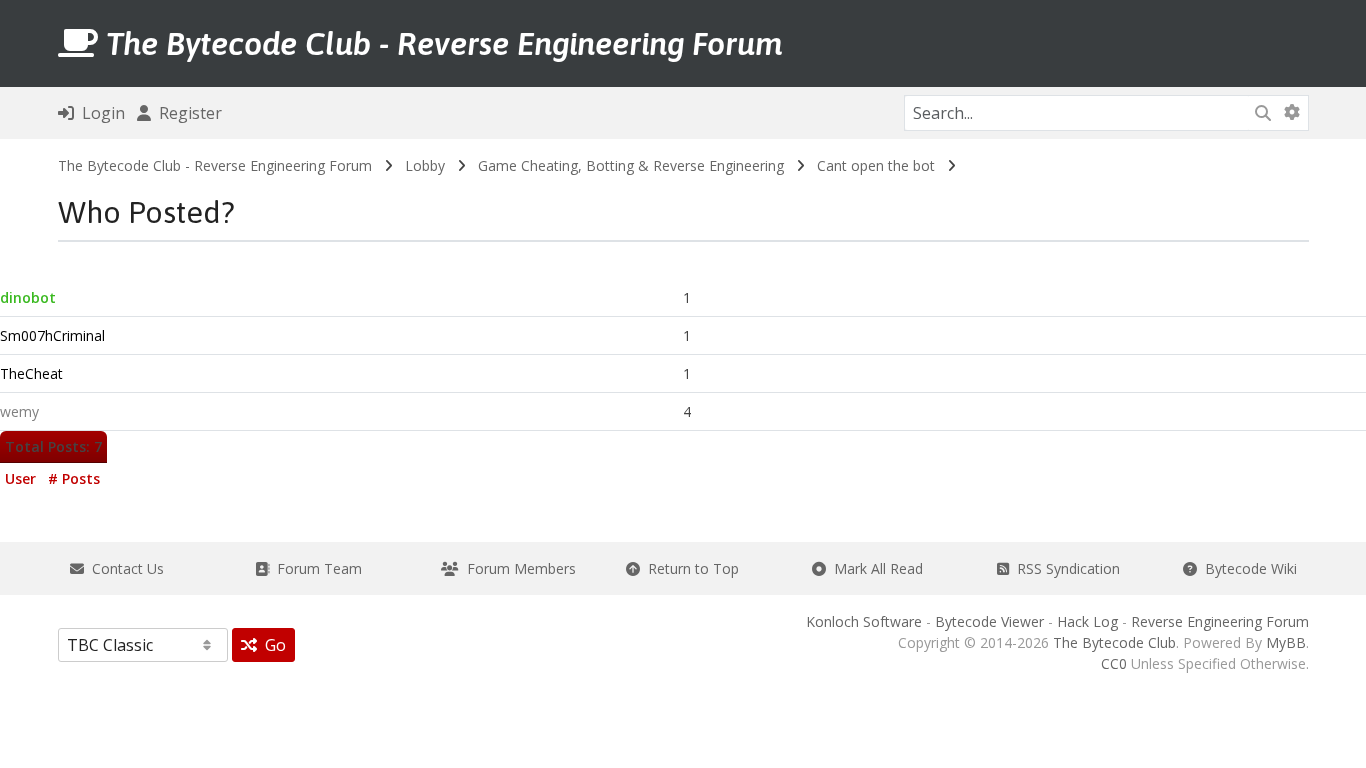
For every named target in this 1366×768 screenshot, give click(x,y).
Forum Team (315, 568)
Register (186, 113)
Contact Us (124, 568)
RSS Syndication (1064, 568)
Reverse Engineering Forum (1220, 621)
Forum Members (517, 568)
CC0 (1114, 663)
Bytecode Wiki (1247, 568)
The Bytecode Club (1114, 642)
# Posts (74, 478)
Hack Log (1087, 621)
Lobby (425, 165)
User (20, 478)
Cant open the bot (876, 165)
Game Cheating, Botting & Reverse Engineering (631, 165)
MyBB (1286, 642)
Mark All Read (874, 568)
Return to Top (689, 568)
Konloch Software (864, 621)
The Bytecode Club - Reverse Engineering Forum (215, 165)
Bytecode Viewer (989, 621)
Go (271, 645)
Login (99, 113)
